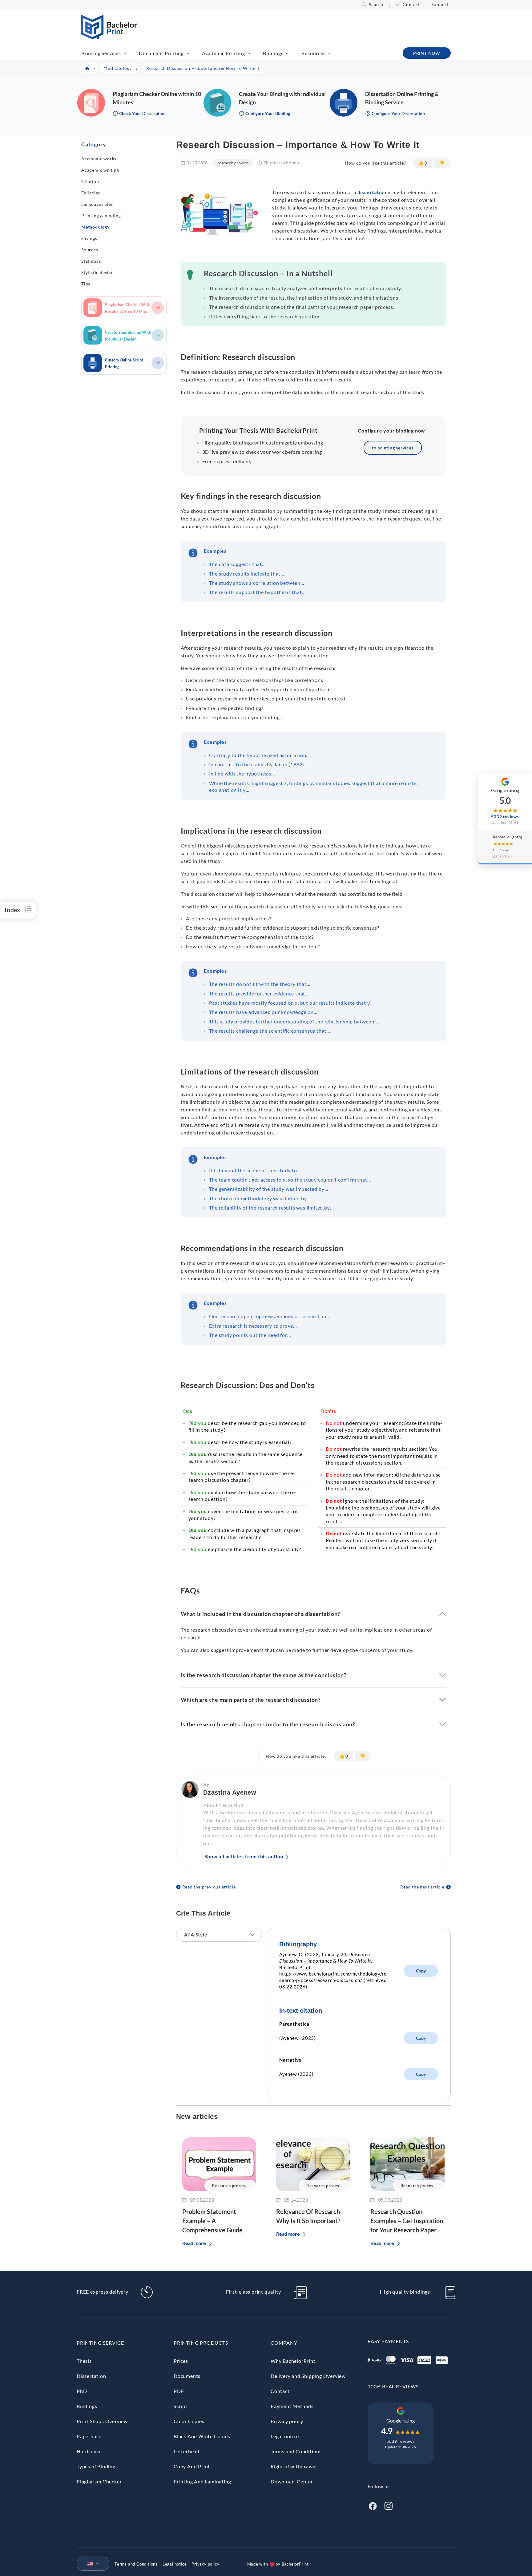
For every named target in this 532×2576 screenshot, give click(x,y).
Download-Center (292, 2481)
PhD (82, 2391)
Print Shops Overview (102, 2421)
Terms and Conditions (296, 2451)
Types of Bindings (97, 2466)
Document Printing (161, 53)
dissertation (372, 192)
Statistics (91, 261)
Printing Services (101, 53)
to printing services (393, 448)
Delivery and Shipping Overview (308, 2376)
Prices (181, 2361)
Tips (86, 284)
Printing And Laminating (202, 2481)
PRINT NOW (427, 53)
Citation (90, 181)
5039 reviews (401, 2441)
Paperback (89, 2436)
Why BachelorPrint (293, 2361)
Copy (421, 1971)
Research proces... (230, 2186)
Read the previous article (209, 1887)
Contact (411, 4)
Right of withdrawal (294, 2466)
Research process (233, 163)
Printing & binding (101, 215)
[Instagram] (389, 2505)
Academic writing (100, 170)
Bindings (273, 53)
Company (284, 2343)
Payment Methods (292, 2406)
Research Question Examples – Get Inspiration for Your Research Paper (407, 2221)
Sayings (89, 238)
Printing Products (201, 2343)
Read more (194, 2243)
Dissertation (91, 2376)
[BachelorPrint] (109, 37)
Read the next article (422, 1887)
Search (376, 4)
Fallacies (91, 193)
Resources (313, 53)
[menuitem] (91, 2564)
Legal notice (285, 2436)
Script (181, 2406)
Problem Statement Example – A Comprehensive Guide (212, 2221)
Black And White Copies (202, 2436)
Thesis (84, 2361)
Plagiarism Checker (99, 2481)
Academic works (99, 159)
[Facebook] (373, 2505)
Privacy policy (287, 2421)
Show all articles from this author (244, 1856)
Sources (90, 250)
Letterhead (187, 2451)
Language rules (97, 204)
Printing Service (100, 2343)
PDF (179, 2391)
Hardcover (89, 2451)
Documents (187, 2376)
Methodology (95, 227)
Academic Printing (224, 53)
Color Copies (189, 2421)
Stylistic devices (99, 272)
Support (440, 4)
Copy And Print (192, 2466)
